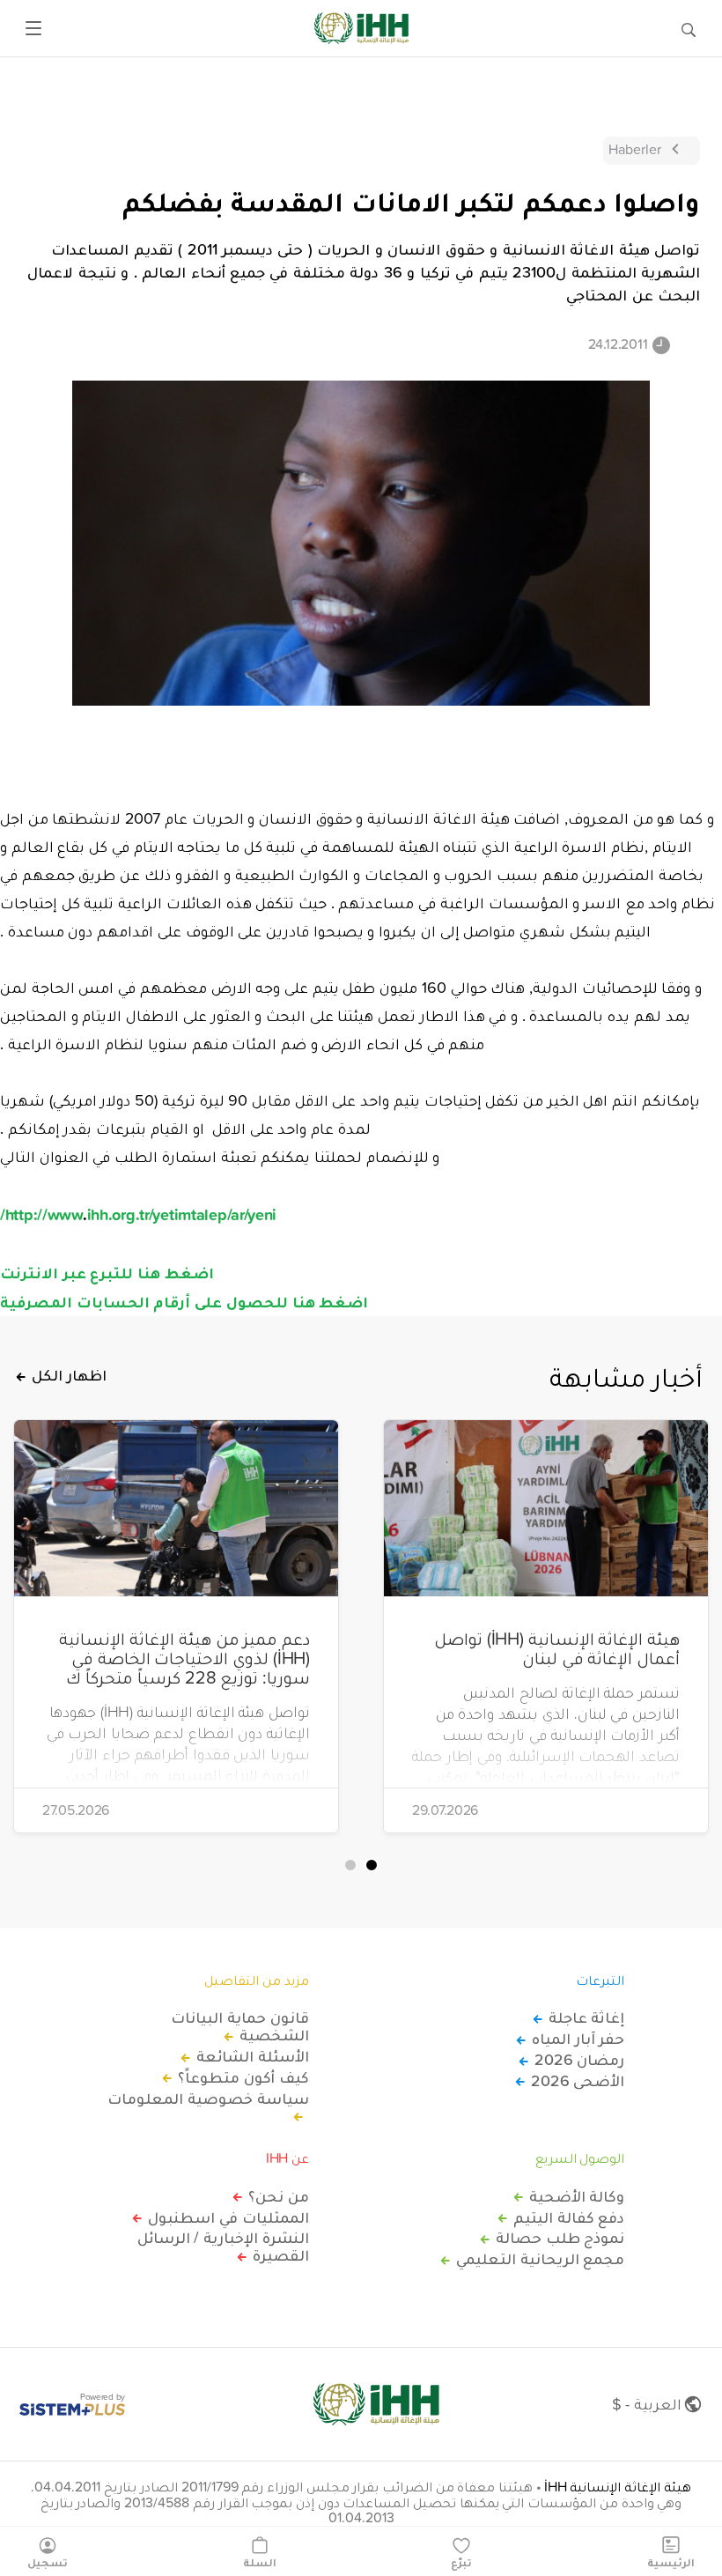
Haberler (635, 149)
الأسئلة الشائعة (253, 2056)
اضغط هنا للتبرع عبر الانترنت (107, 1272)
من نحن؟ (279, 2196)
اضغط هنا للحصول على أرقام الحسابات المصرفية (184, 1301)
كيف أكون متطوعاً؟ (243, 2077)
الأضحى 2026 (578, 2081)
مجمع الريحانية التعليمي (540, 2259)
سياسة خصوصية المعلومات (208, 2099)
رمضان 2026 (579, 2060)
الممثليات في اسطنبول (228, 2217)
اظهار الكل (69, 1375)
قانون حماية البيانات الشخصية (239, 2026)
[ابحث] (689, 28)
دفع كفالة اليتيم (569, 2217)
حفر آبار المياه (578, 2039)
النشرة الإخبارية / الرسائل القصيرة (223, 2247)
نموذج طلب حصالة (560, 2238)
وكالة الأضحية (577, 2196)
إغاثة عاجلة (586, 2017)
